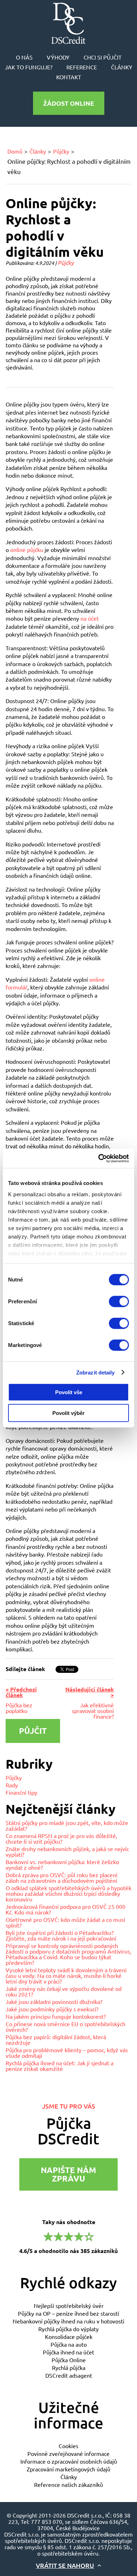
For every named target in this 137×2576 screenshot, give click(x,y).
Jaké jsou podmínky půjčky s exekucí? (52, 2009)
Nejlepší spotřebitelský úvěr (69, 2305)
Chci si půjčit (103, 57)
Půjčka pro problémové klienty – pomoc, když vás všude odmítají (67, 2053)
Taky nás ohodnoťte (68, 2236)
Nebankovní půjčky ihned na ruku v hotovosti (68, 2321)
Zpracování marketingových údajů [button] (68, 2469)
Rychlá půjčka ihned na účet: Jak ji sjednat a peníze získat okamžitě (60, 2066)
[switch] (119, 1302)
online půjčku (27, 550)
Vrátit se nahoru (65, 2565)
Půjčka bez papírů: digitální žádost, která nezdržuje (56, 2040)
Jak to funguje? (29, 67)
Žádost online (69, 103)
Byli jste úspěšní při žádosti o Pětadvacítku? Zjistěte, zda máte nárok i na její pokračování (61, 1935)
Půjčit (33, 1731)
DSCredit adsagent (69, 2375)
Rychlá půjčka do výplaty (68, 2329)
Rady (12, 1785)
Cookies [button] (68, 2446)
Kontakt (69, 77)
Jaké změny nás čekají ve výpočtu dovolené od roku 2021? (64, 1991)
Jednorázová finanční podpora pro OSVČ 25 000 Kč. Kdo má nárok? (66, 1909)
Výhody (58, 57)
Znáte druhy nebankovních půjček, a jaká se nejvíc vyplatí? (67, 1851)
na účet (90, 618)
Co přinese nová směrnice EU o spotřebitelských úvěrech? (66, 2026)
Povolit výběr (68, 1413)
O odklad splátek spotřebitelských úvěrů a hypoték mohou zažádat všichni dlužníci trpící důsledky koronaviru (68, 1893)
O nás (24, 57)
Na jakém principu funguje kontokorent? (56, 2016)
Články (122, 67)
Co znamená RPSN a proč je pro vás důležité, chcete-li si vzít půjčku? (61, 1838)
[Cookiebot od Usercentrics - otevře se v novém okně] (99, 1158)
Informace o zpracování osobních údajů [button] (69, 2461)
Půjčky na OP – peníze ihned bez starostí (68, 2313)
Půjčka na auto (69, 2344)
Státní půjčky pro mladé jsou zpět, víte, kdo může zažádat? (67, 1825)
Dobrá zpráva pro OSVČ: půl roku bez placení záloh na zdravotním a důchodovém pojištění (61, 1877)
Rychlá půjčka (69, 2367)
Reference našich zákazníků (68, 2484)
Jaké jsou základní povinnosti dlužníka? (54, 2001)
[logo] (68, 23)
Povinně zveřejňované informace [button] (68, 2453)
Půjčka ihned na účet (68, 2352)
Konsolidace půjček (69, 2336)
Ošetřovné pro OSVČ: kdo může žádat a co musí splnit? (65, 1922)
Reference (82, 67)
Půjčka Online (69, 2360)
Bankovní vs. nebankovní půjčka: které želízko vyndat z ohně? (62, 1864)
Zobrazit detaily (96, 1372)
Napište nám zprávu (68, 2174)
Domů (15, 151)
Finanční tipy (21, 1792)
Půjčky (61, 151)
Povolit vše (69, 1392)
